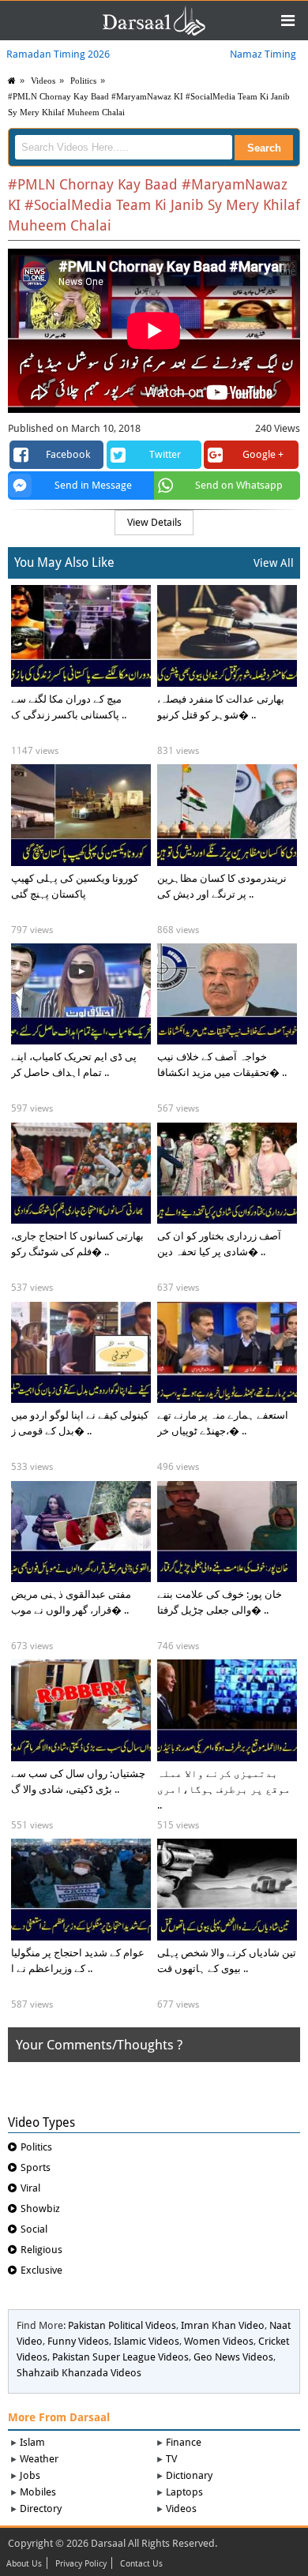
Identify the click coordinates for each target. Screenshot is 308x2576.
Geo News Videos (233, 2357)
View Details (154, 522)
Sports (36, 2167)
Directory (41, 2509)
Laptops (184, 2492)
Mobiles (38, 2492)
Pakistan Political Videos (122, 2325)
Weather (39, 2459)
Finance (184, 2442)
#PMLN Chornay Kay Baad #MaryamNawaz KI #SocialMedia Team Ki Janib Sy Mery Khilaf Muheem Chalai (149, 104)
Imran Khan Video (223, 2325)
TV (171, 2459)
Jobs (30, 2475)
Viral (30, 2188)
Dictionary (189, 2475)
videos (43, 81)
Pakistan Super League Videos (120, 2357)
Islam (32, 2442)
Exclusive (41, 2270)
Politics (83, 81)
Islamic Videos (146, 2341)
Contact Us (141, 2564)
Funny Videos (78, 2341)
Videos (181, 2509)
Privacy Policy (81, 2564)
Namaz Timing (263, 54)
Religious (41, 2250)
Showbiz (40, 2209)
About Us (24, 2564)
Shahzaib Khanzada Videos (79, 2373)
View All (274, 563)
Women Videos (219, 2341)
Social (34, 2229)
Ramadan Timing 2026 (58, 54)
